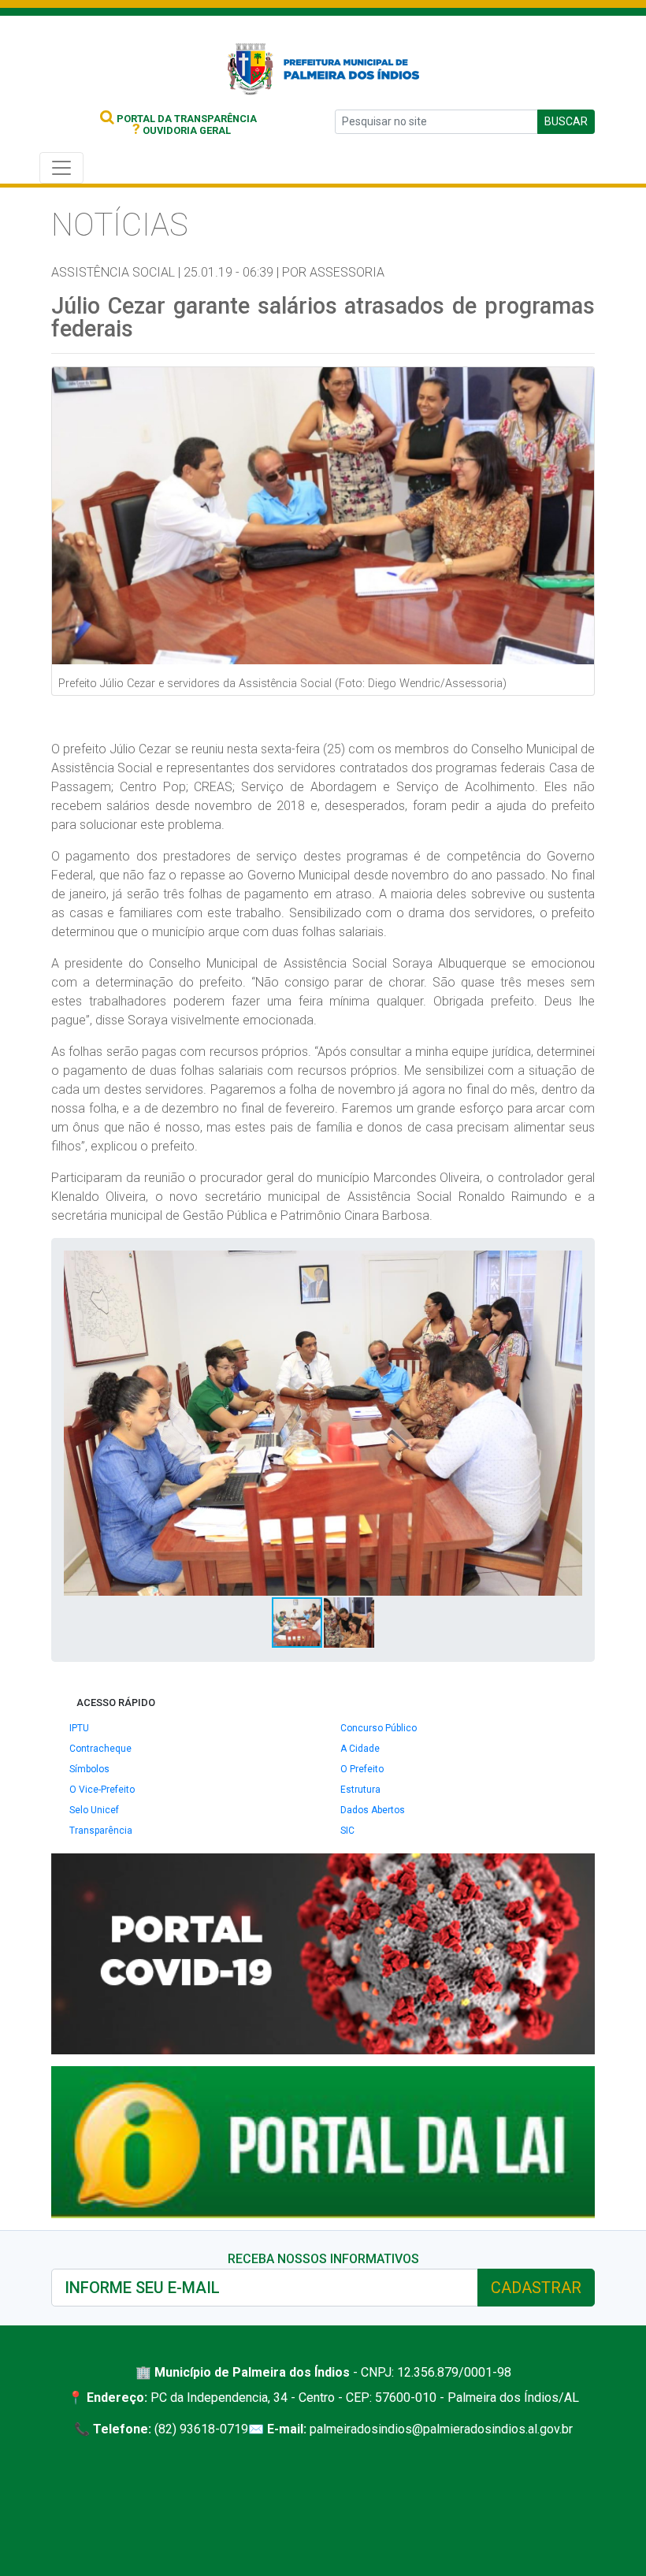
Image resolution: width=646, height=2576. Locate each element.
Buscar (566, 121)
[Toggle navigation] (61, 168)
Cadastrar (536, 2288)
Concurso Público (379, 1728)
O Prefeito (362, 1769)
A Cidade (360, 1749)
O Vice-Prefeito (102, 1790)
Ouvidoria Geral (182, 130)
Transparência (101, 1831)
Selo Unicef (94, 1810)
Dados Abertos (373, 1810)
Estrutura (360, 1790)
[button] (568, 1265)
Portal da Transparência (186, 119)
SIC (347, 1831)
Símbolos (89, 1769)
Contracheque (100, 1749)
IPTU (79, 1728)
